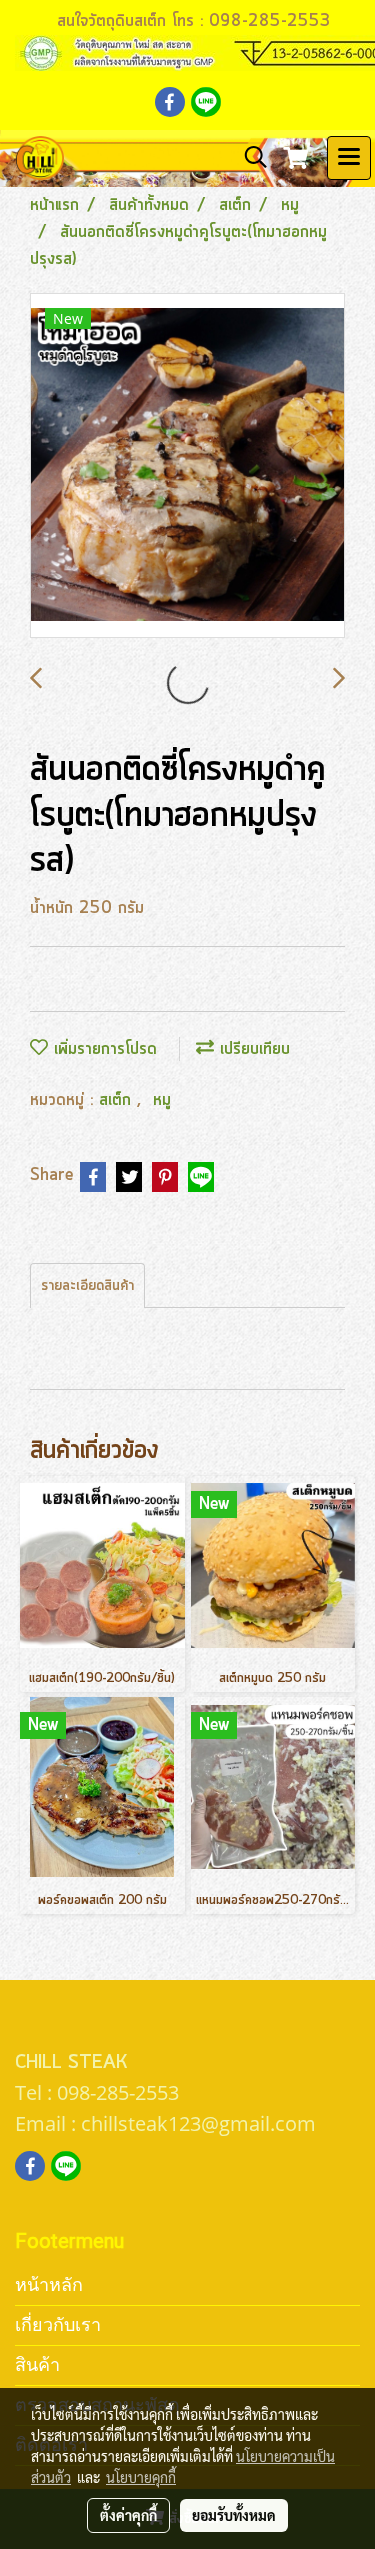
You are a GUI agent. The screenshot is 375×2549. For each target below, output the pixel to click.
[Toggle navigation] (349, 158)
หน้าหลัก (49, 2284)
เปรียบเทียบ (252, 1049)
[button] (249, 158)
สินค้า (37, 2364)
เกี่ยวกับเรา (58, 2324)
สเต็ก (118, 1100)
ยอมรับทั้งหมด (234, 2515)
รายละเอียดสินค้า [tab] (87, 1286)
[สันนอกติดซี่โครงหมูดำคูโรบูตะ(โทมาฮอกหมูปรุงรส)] (187, 466)
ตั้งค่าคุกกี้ (128, 2515)
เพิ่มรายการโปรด (102, 1049)
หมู (162, 1100)
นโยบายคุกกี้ (141, 2477)
